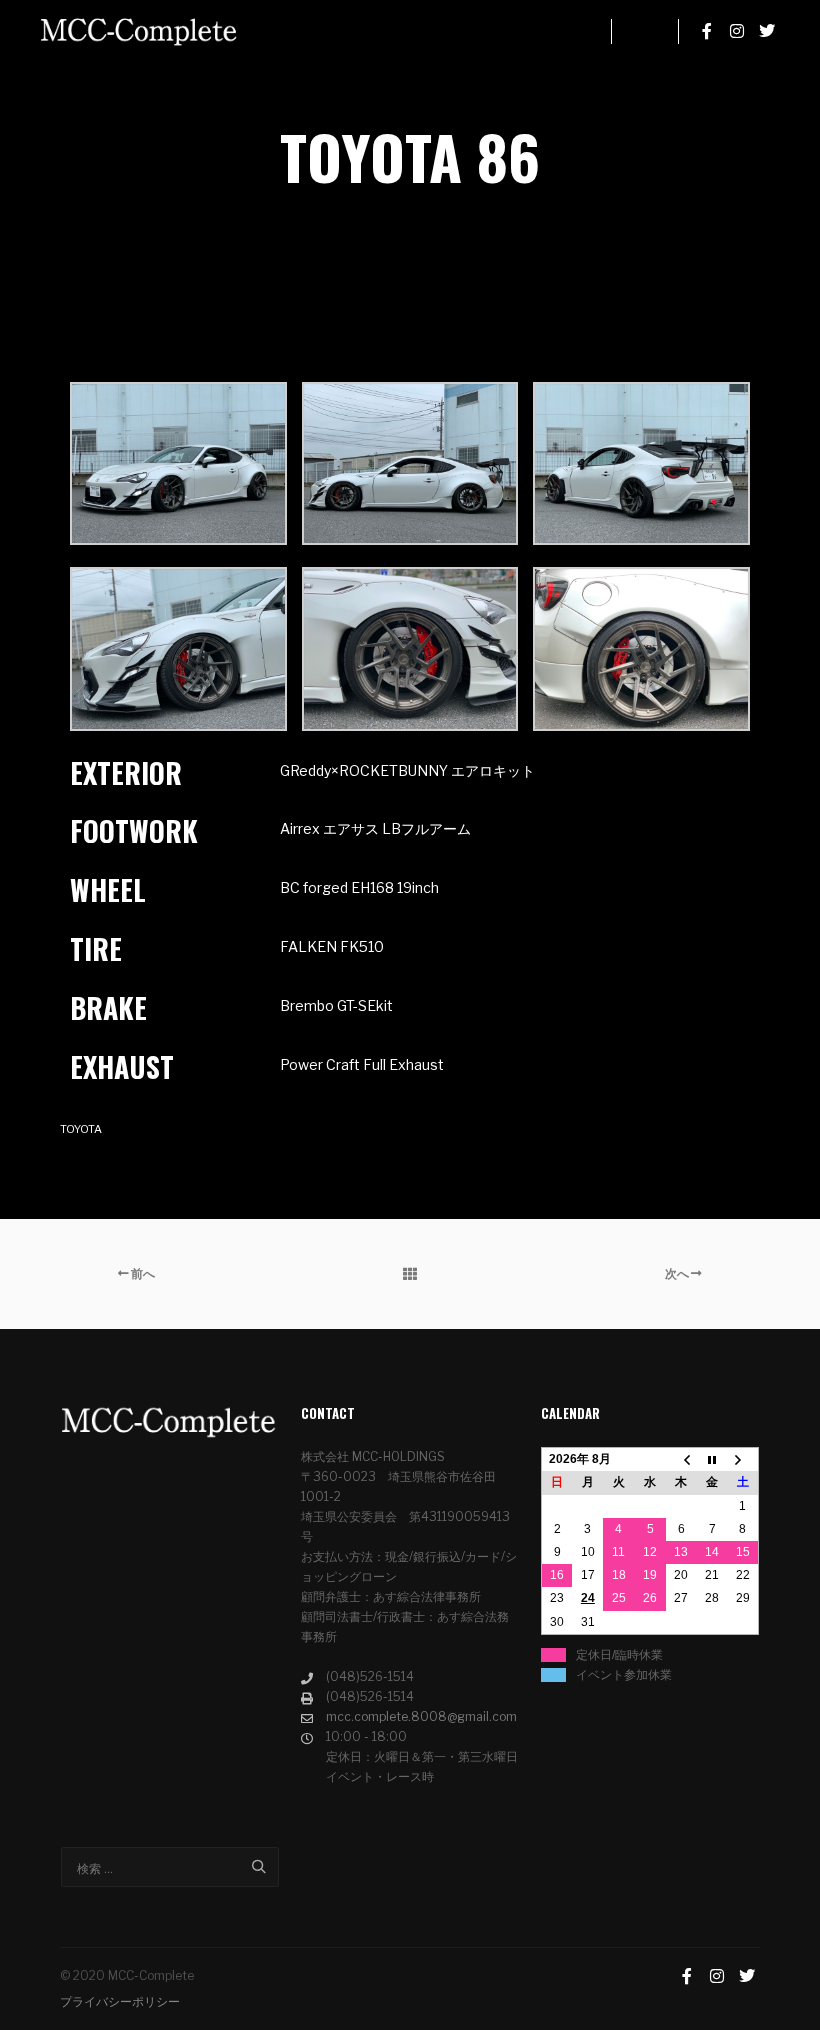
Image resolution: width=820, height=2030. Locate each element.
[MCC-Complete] (140, 31)
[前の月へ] (681, 1460)
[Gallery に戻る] (409, 1274)
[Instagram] (737, 31)
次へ (678, 1273)
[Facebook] (707, 31)
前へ (142, 1273)
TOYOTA (81, 1129)
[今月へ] (712, 1460)
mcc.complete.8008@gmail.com (421, 1716)
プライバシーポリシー (120, 2001)
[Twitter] (767, 31)
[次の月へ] (743, 1460)
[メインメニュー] (645, 31)
